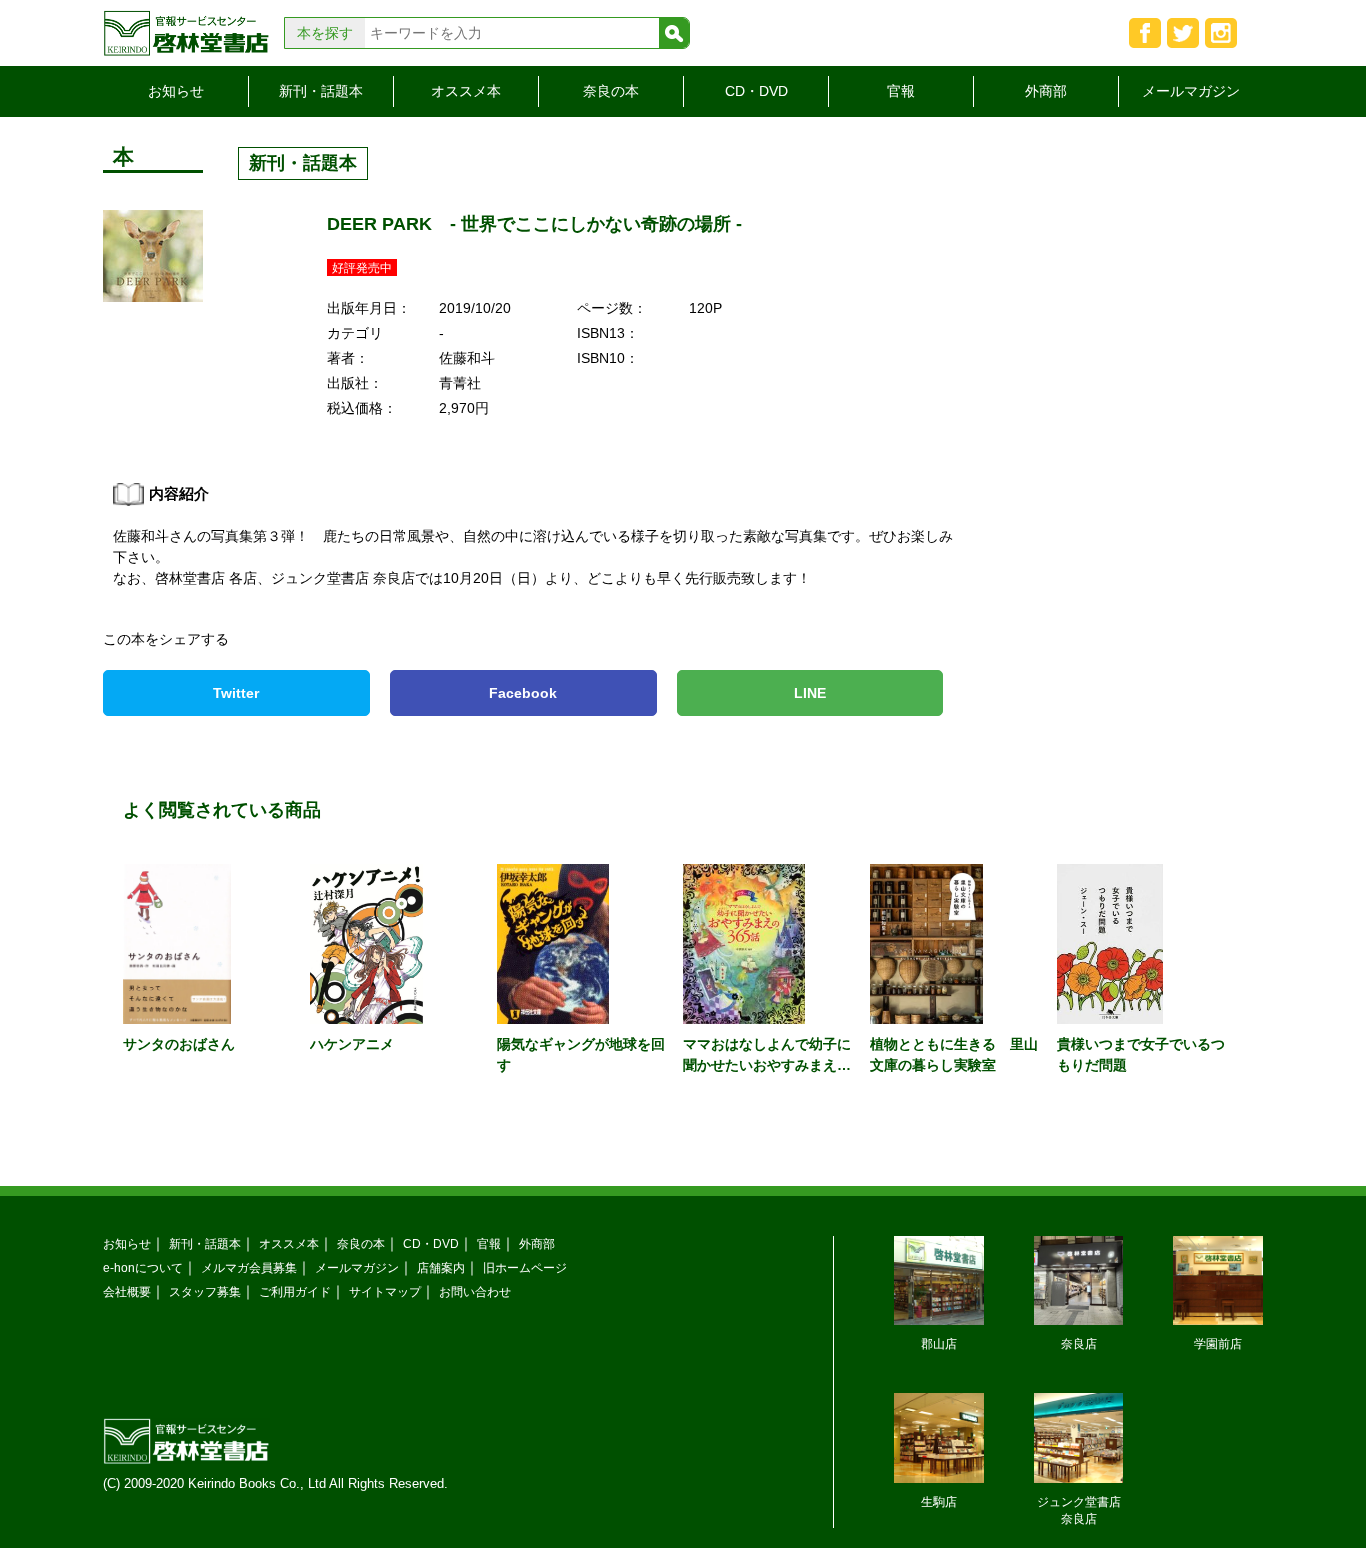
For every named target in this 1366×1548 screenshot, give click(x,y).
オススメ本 (466, 91)
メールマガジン (1191, 91)
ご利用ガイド (295, 1291)
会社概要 (127, 1291)
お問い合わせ (475, 1291)
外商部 (1046, 91)
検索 (674, 33)
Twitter (236, 693)
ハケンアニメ (352, 1044)
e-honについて (143, 1267)
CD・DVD (756, 91)
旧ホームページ (525, 1267)
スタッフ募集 (205, 1291)
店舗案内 (441, 1267)
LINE (810, 693)
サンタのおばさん (179, 1044)
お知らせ (176, 91)
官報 (901, 91)
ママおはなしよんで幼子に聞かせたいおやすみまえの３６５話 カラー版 (767, 1065)
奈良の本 (611, 91)
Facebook (523, 693)
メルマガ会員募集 (249, 1267)
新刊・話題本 (321, 91)
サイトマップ (385, 1291)
